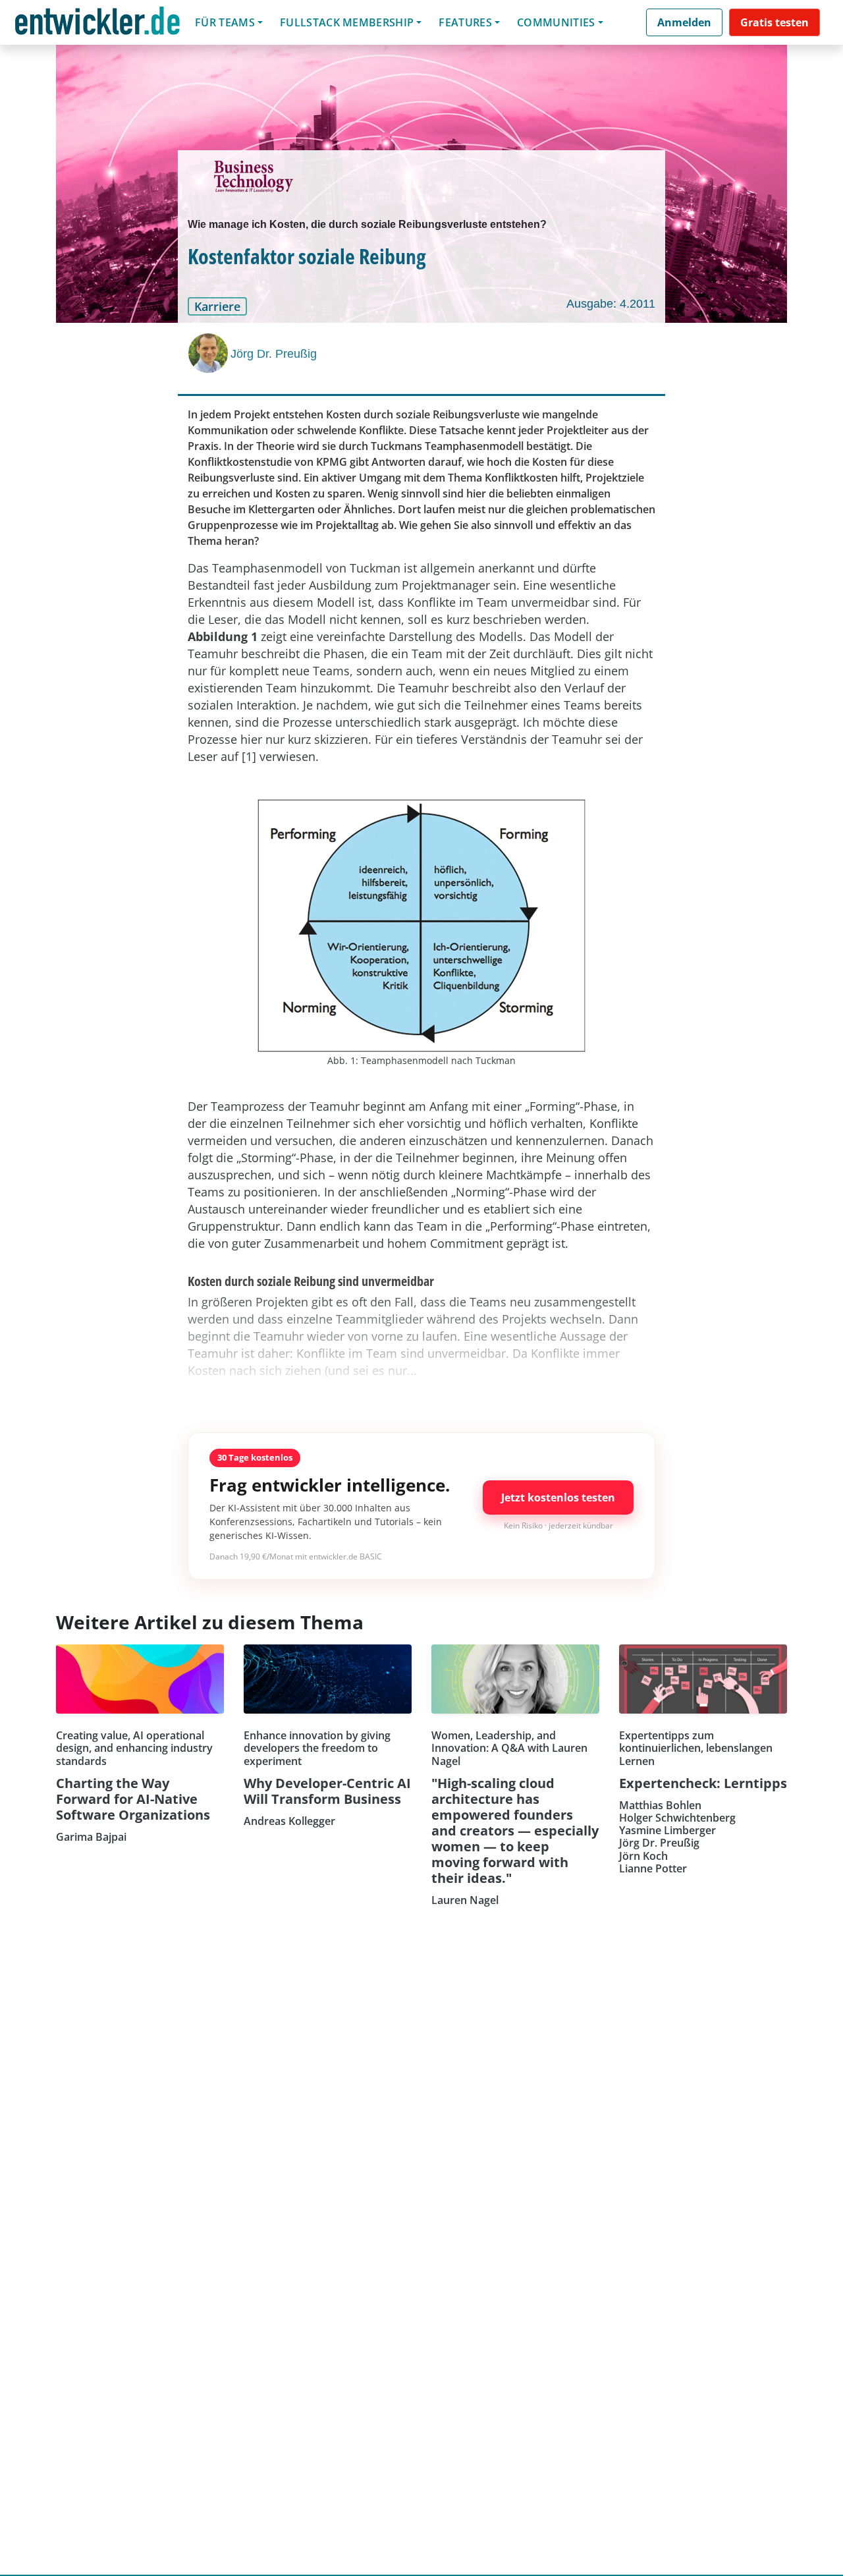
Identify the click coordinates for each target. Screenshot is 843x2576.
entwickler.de (97, 25)
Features (465, 22)
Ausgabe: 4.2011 (611, 304)
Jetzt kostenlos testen (558, 1498)
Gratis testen (775, 22)
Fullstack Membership (347, 22)
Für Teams (225, 22)
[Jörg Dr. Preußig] (209, 353)
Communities (556, 22)
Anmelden (684, 22)
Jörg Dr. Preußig (274, 354)
